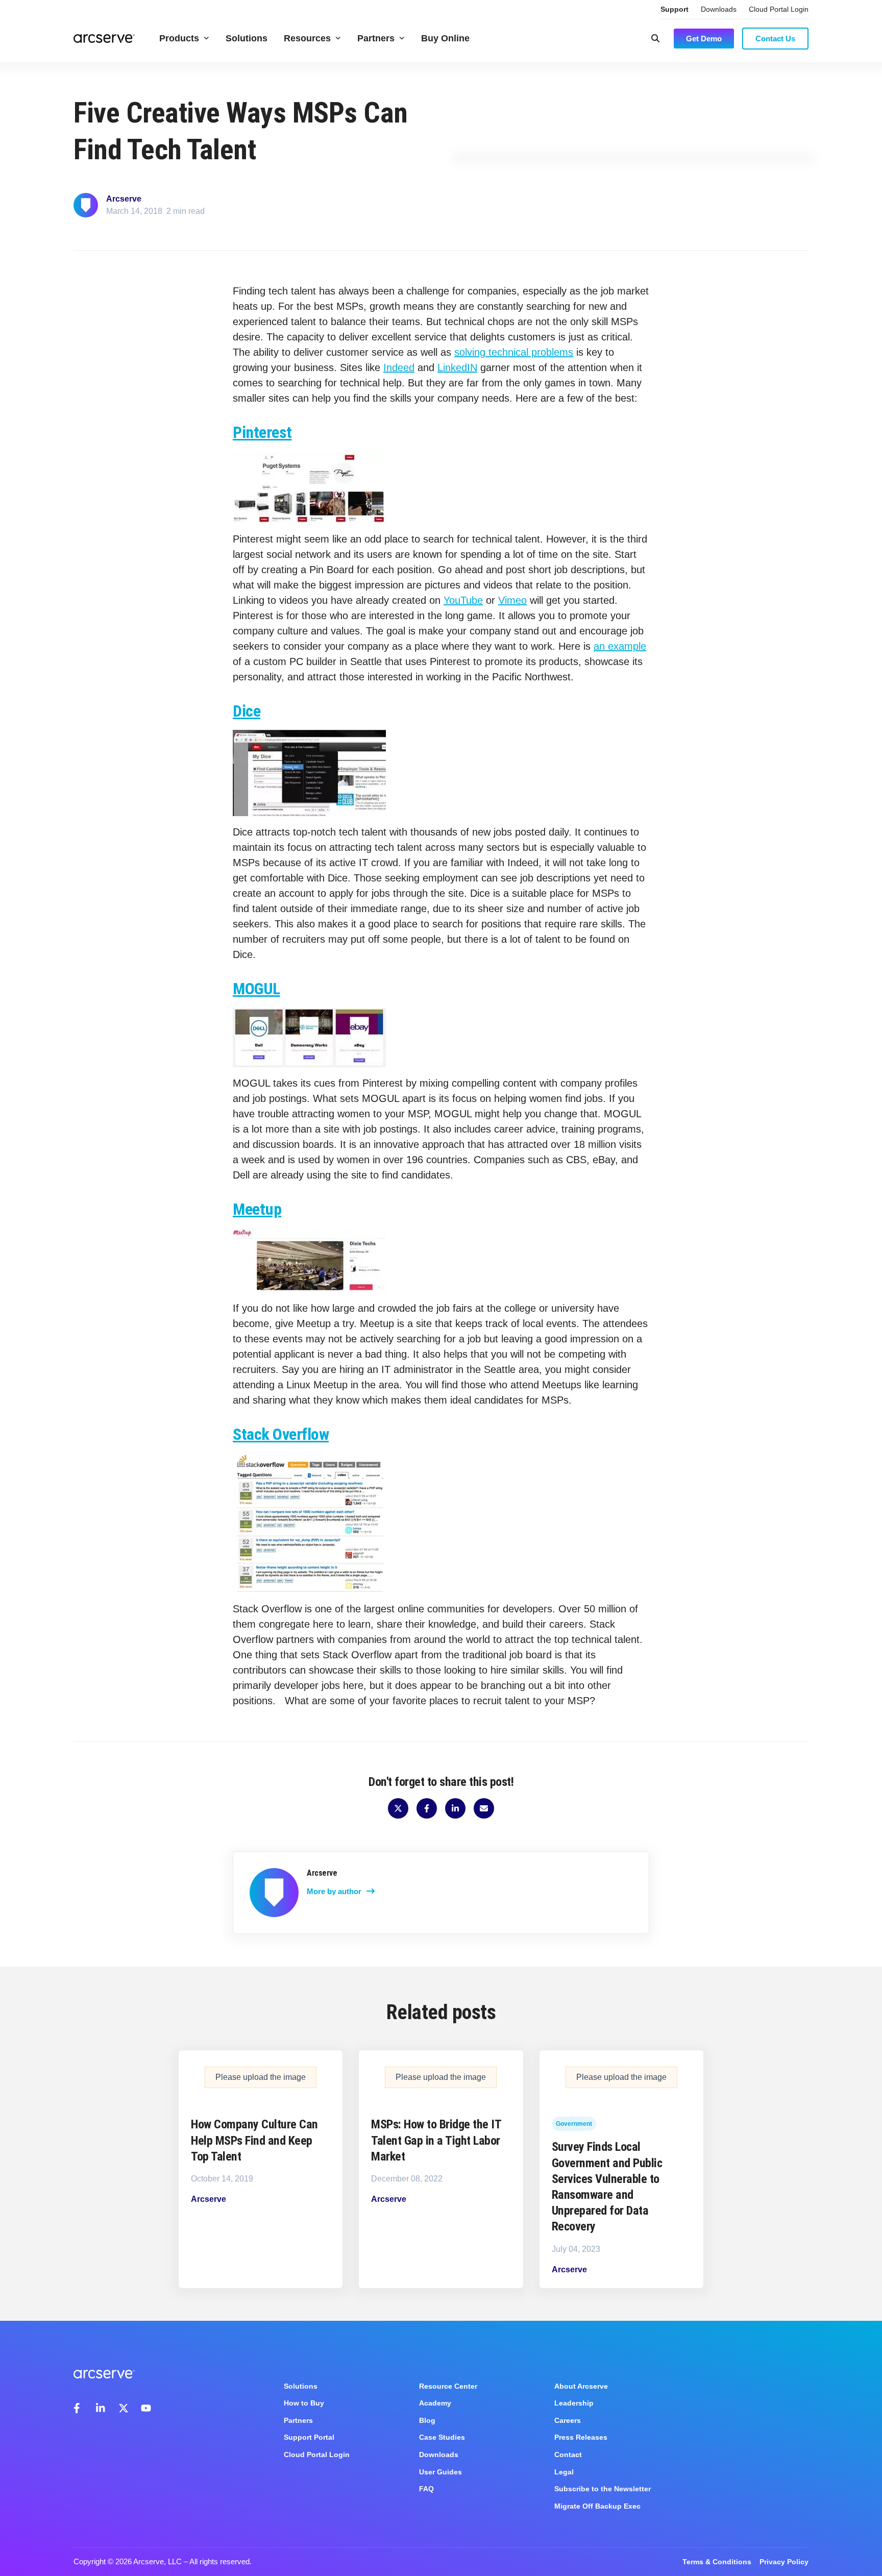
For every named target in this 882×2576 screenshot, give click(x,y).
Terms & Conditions (717, 2562)
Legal (564, 2472)
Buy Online (445, 38)
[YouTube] (146, 2408)
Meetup (257, 1209)
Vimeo (512, 600)
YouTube (463, 600)
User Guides (440, 2472)
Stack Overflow (281, 1434)
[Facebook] (79, 2408)
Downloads (719, 9)
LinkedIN (457, 367)
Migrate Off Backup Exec (597, 2506)
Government (574, 2124)
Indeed (399, 367)
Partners (376, 38)
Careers (568, 2420)
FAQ (426, 2489)
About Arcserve (581, 2386)
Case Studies (442, 2437)
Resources (307, 38)
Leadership (574, 2403)
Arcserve (124, 199)
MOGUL (256, 989)
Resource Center (448, 2386)
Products (179, 38)
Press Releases (581, 2437)
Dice (247, 711)
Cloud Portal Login (779, 9)
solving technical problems (514, 352)
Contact (568, 2455)
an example (620, 646)
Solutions (247, 38)
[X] (124, 2408)
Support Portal (309, 2437)
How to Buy (304, 2403)
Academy (435, 2403)
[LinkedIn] (101, 2408)
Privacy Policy (784, 2562)
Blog (427, 2420)
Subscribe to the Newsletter (603, 2489)
